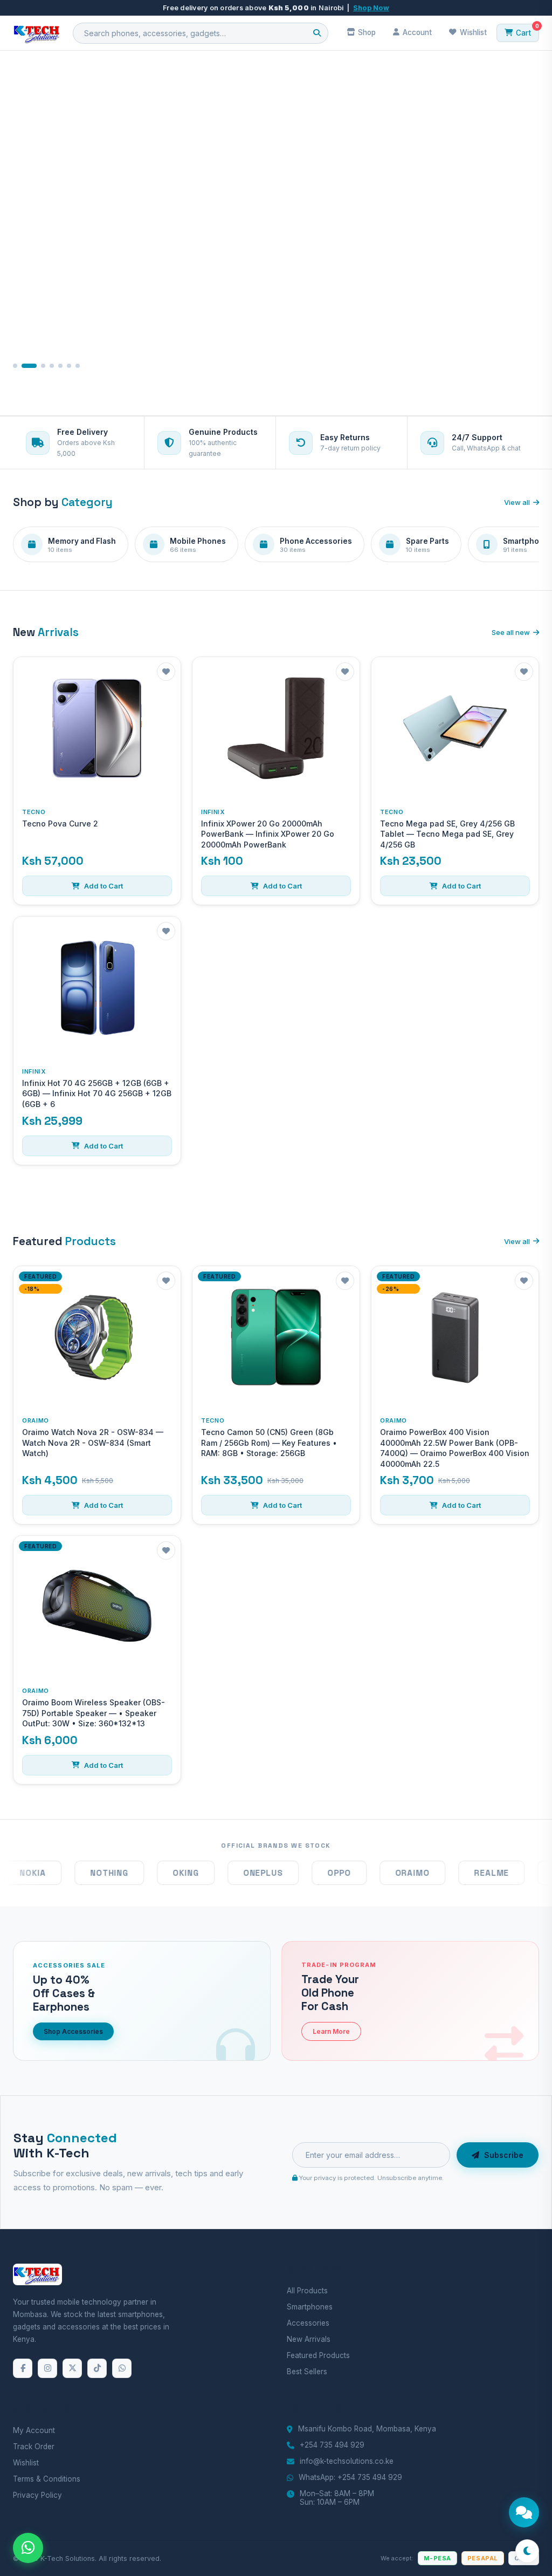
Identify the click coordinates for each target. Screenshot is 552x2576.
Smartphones (310, 2307)
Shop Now (371, 8)
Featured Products (318, 2355)
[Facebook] (23, 2368)
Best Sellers (307, 2372)
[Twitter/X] (72, 2368)
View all (517, 502)
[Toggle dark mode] (527, 2551)
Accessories (308, 2323)
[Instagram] (47, 2368)
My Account (34, 2430)
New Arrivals (309, 2339)
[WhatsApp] (122, 2368)
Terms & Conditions (47, 2479)
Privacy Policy (37, 2495)
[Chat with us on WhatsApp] (28, 2548)
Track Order (34, 2447)
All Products (307, 2291)
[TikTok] (97, 2368)
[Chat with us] (524, 2512)
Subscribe (504, 2155)
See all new (511, 632)
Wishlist (26, 2463)
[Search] (317, 33)
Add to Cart (103, 886)
